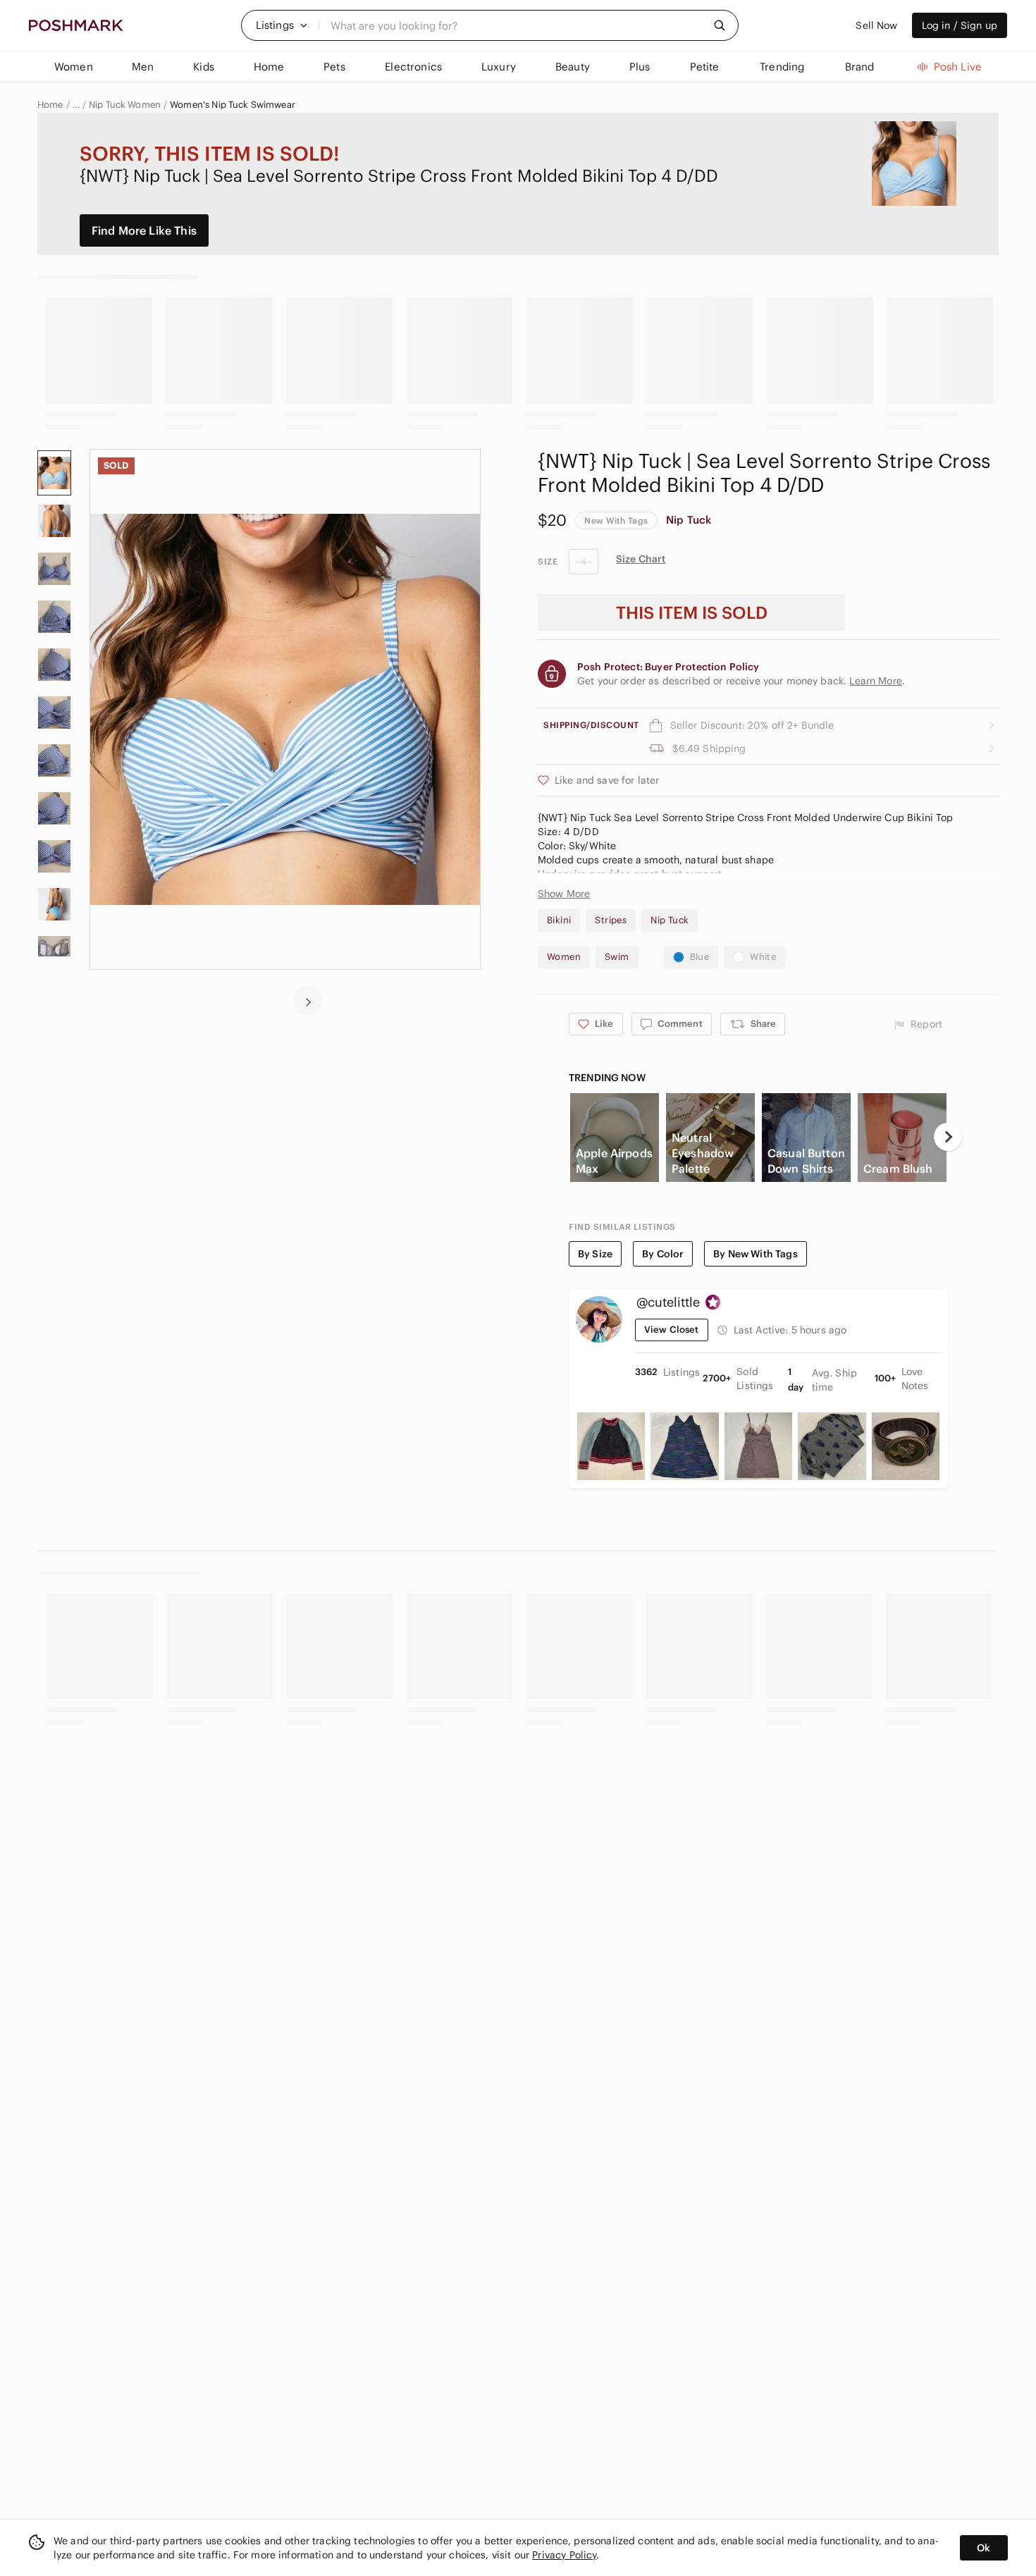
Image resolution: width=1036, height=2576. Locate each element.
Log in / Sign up (960, 25)
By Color (663, 1254)
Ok (983, 2548)
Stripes (611, 920)
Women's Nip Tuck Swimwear (233, 105)
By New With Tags (755, 1254)
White (763, 957)
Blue (700, 957)
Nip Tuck (689, 520)
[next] (308, 1001)
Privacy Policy (564, 2555)
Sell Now (876, 25)
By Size (595, 1254)
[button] (282, 25)
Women (564, 957)
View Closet (672, 1330)
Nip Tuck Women (125, 105)
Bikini (559, 920)
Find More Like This (144, 230)
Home (50, 105)
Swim (617, 957)
